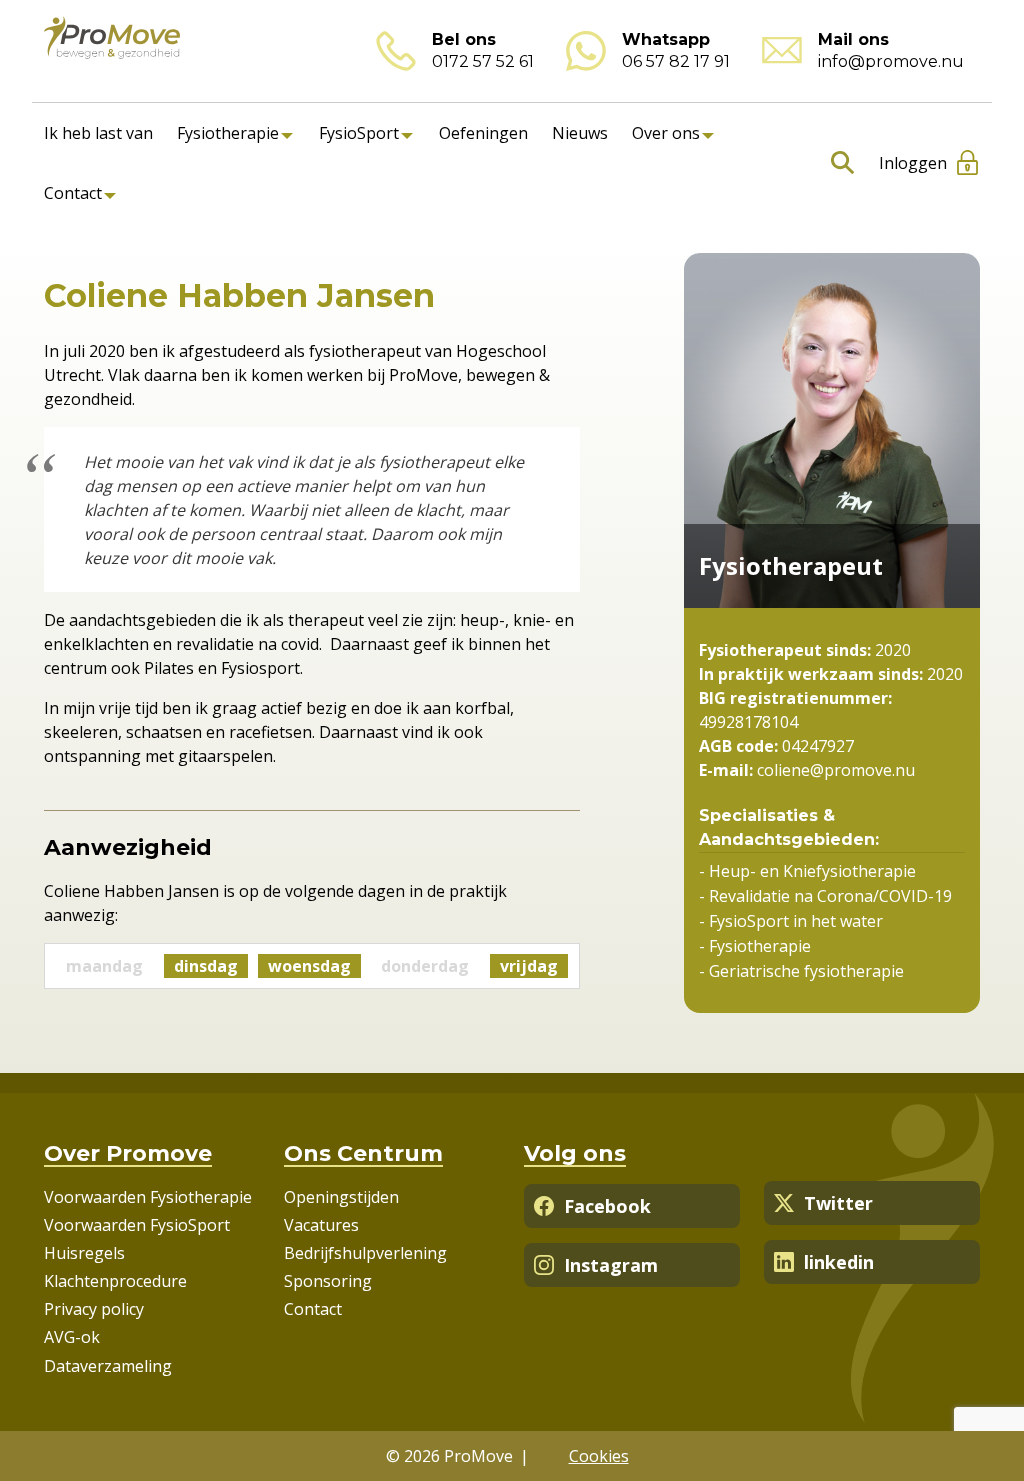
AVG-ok (72, 1337)
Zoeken (838, 163)
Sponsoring (328, 1281)
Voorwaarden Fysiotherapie (148, 1197)
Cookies (599, 1456)
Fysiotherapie (228, 133)
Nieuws (580, 133)
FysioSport (359, 133)
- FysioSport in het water (791, 921)
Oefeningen (483, 133)
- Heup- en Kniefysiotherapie (807, 871)
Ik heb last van (98, 133)
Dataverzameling (108, 1366)
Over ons (666, 133)
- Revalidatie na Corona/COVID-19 (825, 896)
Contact (73, 193)
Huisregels (84, 1253)
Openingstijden (341, 1197)
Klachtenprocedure (115, 1281)
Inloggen (913, 163)
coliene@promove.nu (834, 770)
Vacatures (321, 1225)
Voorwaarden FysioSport (137, 1225)
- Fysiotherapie (755, 946)
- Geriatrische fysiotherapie (801, 971)
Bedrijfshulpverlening (365, 1253)
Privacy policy (94, 1309)
